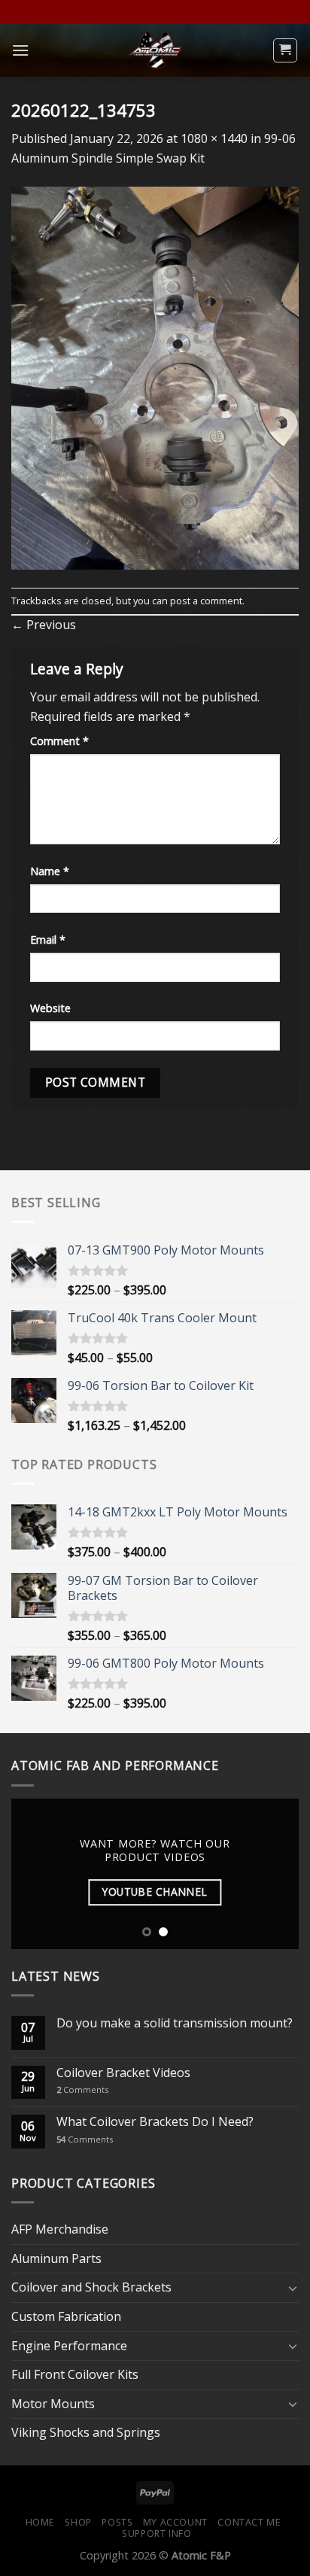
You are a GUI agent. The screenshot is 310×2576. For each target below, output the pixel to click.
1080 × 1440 (214, 138)
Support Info (157, 2533)
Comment (59, 741)
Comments (82, 2089)
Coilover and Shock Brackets (91, 2287)
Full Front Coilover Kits (75, 2374)
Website (50, 1008)
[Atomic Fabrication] (155, 50)
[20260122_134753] (155, 376)
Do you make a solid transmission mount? (175, 2023)
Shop (78, 2522)
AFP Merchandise (60, 2229)
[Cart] (286, 50)
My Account (175, 2522)
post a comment (206, 601)
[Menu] (20, 50)
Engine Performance (69, 2346)
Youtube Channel (155, 1892)
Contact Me (249, 2522)
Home (40, 2522)
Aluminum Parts (56, 2258)
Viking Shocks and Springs (86, 2432)
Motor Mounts (53, 2404)
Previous (44, 625)
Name (50, 871)
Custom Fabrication (66, 2316)
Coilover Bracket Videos (123, 2073)
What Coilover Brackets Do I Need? (155, 2122)
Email (48, 940)
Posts (117, 2522)
